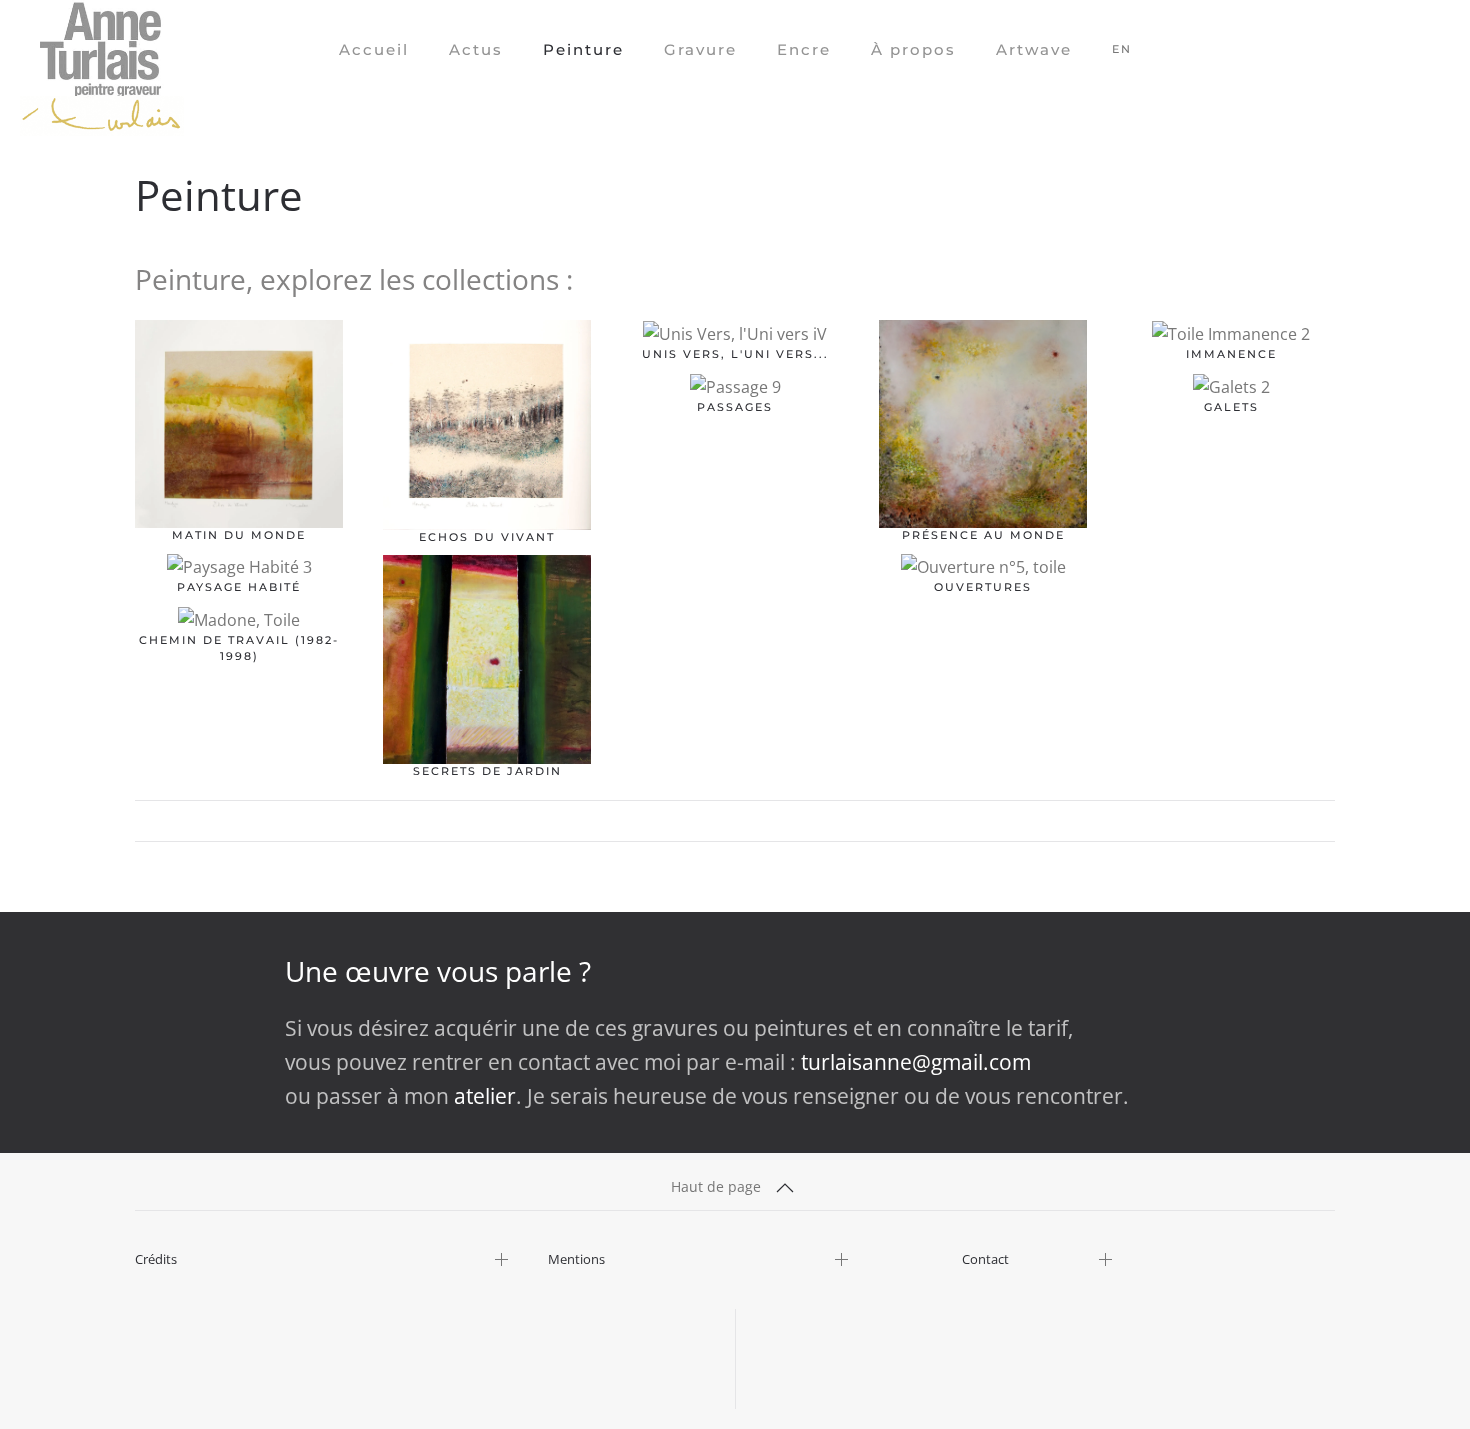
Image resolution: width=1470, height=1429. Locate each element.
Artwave (1034, 49)
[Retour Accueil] (102, 50)
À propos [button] (913, 49)
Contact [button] (985, 1259)
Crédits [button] (156, 1259)
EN (1122, 49)
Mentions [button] (576, 1259)
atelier (485, 1096)
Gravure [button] (700, 49)
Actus (476, 49)
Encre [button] (804, 49)
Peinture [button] (583, 49)
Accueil (374, 49)
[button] (785, 1188)
